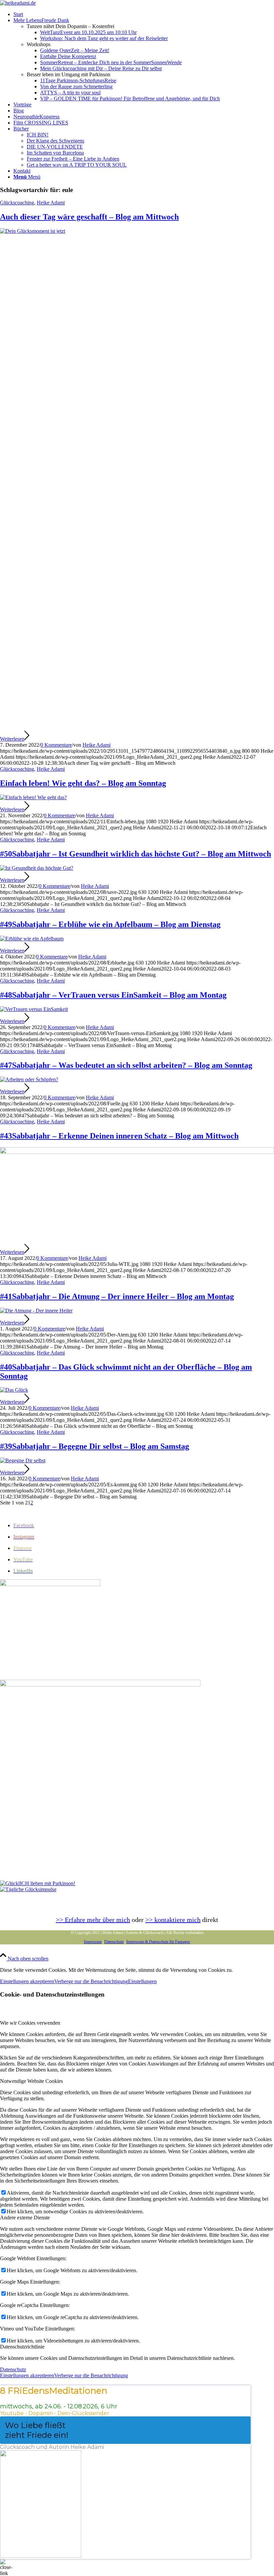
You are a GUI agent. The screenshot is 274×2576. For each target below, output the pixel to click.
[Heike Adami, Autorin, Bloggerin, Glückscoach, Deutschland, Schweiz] (33, 797)
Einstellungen (142, 1981)
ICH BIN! (38, 135)
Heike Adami (51, 203)
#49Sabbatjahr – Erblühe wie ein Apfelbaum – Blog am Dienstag (110, 924)
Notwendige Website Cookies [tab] (31, 2081)
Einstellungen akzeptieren (27, 1981)
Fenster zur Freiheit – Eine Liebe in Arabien (73, 159)
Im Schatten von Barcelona (55, 153)
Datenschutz (114, 1942)
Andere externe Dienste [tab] (25, 2218)
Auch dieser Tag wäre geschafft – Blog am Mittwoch (89, 217)
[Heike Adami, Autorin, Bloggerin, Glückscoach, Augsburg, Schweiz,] (137, 231)
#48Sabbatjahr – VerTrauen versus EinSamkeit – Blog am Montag (113, 995)
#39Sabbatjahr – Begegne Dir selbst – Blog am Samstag (95, 1446)
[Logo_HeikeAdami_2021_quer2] (18, 3)
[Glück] (38, 1883)
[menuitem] (144, 14)
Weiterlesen (12, 739)
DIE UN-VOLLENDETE (55, 147)
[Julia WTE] (137, 1152)
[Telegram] (28, 1889)
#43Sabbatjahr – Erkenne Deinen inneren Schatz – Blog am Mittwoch (119, 1136)
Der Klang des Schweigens (55, 141)
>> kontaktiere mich (173, 1920)
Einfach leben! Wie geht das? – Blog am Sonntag (83, 783)
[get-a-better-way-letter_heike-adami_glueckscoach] (100, 1685)
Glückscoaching (17, 203)
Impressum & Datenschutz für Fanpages (158, 1942)
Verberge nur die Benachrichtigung (91, 1981)
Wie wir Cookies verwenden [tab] (30, 2023)
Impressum (93, 1942)
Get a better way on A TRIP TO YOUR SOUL (77, 165)
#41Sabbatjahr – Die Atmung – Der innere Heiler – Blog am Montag (117, 1296)
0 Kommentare (56, 745)
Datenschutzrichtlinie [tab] (22, 2347)
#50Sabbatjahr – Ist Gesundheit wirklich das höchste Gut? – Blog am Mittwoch (135, 854)
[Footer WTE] (50, 1584)
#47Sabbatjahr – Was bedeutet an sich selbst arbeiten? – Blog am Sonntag (126, 1065)
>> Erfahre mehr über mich (93, 1920)
